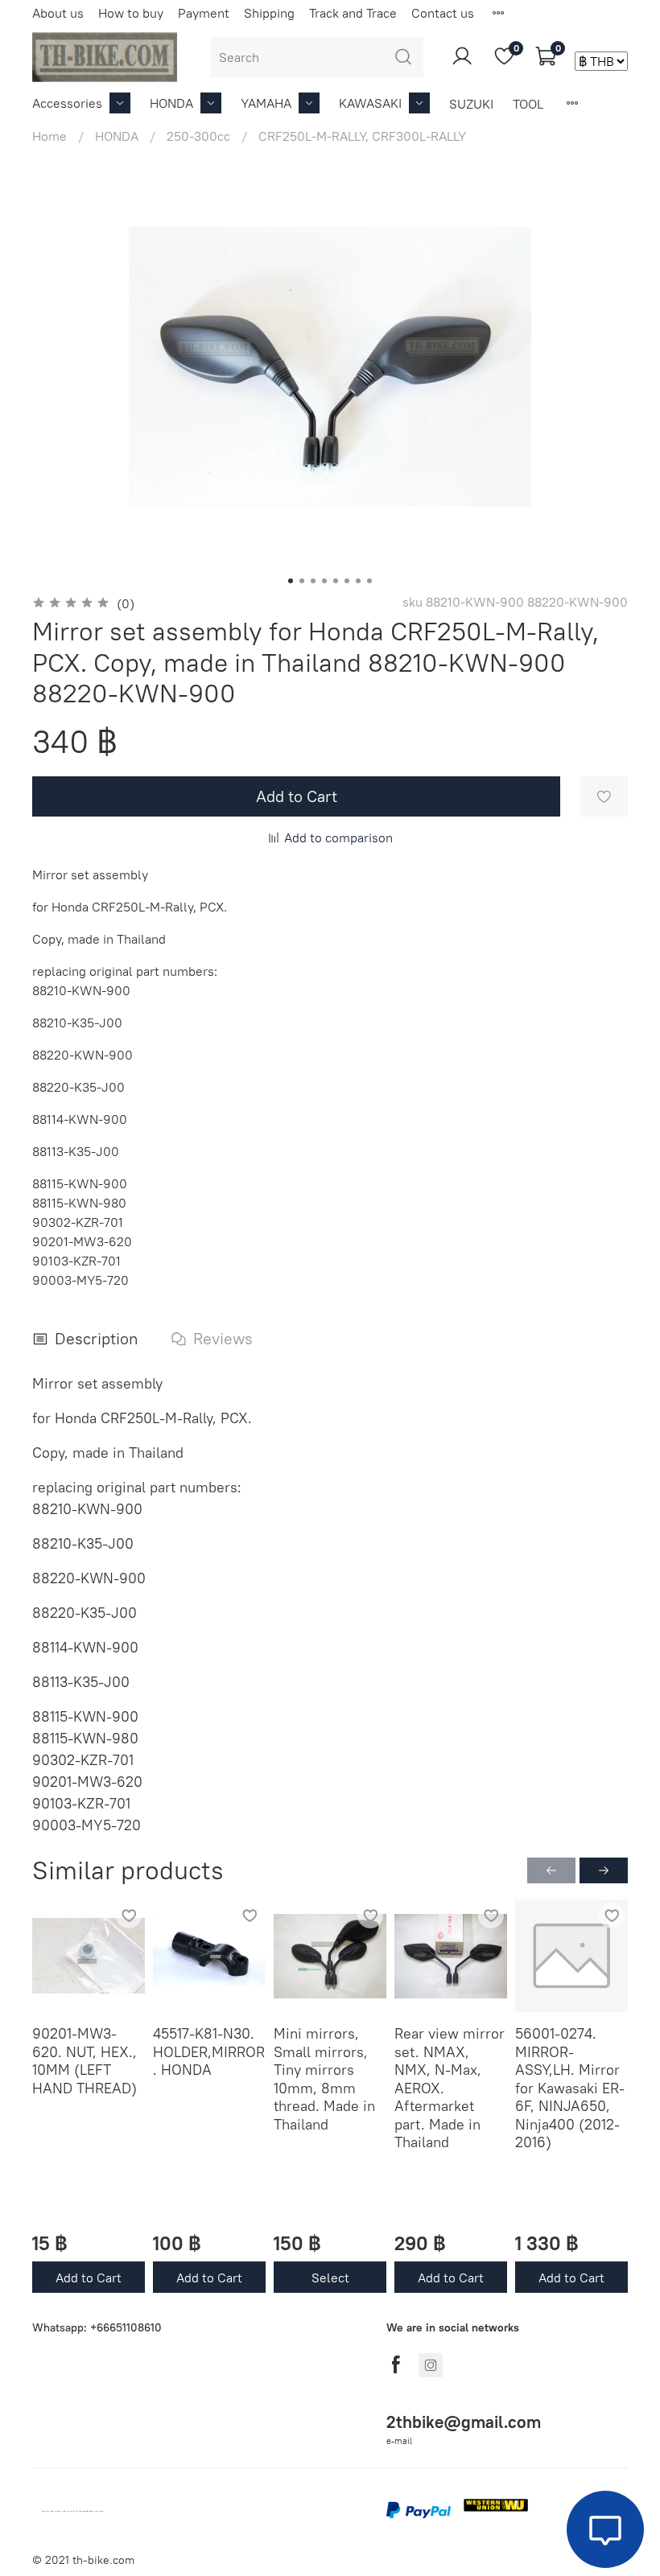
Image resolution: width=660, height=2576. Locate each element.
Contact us (443, 13)
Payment (204, 13)
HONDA (171, 103)
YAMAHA (266, 103)
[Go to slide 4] (324, 581)
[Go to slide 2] (302, 581)
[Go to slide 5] (336, 581)
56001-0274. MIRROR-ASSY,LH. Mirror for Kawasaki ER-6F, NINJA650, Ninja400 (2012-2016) (570, 2088)
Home (49, 136)
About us (58, 13)
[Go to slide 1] (291, 581)
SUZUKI (471, 104)
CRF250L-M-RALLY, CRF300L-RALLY (362, 136)
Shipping (269, 13)
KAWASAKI (370, 103)
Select (330, 2277)
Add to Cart (89, 2277)
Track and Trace (353, 13)
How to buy (131, 13)
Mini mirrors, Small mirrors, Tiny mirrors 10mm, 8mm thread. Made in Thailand (324, 2079)
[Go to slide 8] (369, 581)
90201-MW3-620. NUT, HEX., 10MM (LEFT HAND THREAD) (85, 2061)
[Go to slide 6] (347, 581)
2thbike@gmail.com (464, 2422)
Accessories (67, 103)
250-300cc (198, 136)
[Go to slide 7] (358, 581)
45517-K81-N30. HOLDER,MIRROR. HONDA (209, 2051)
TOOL (528, 104)
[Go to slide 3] (313, 581)
